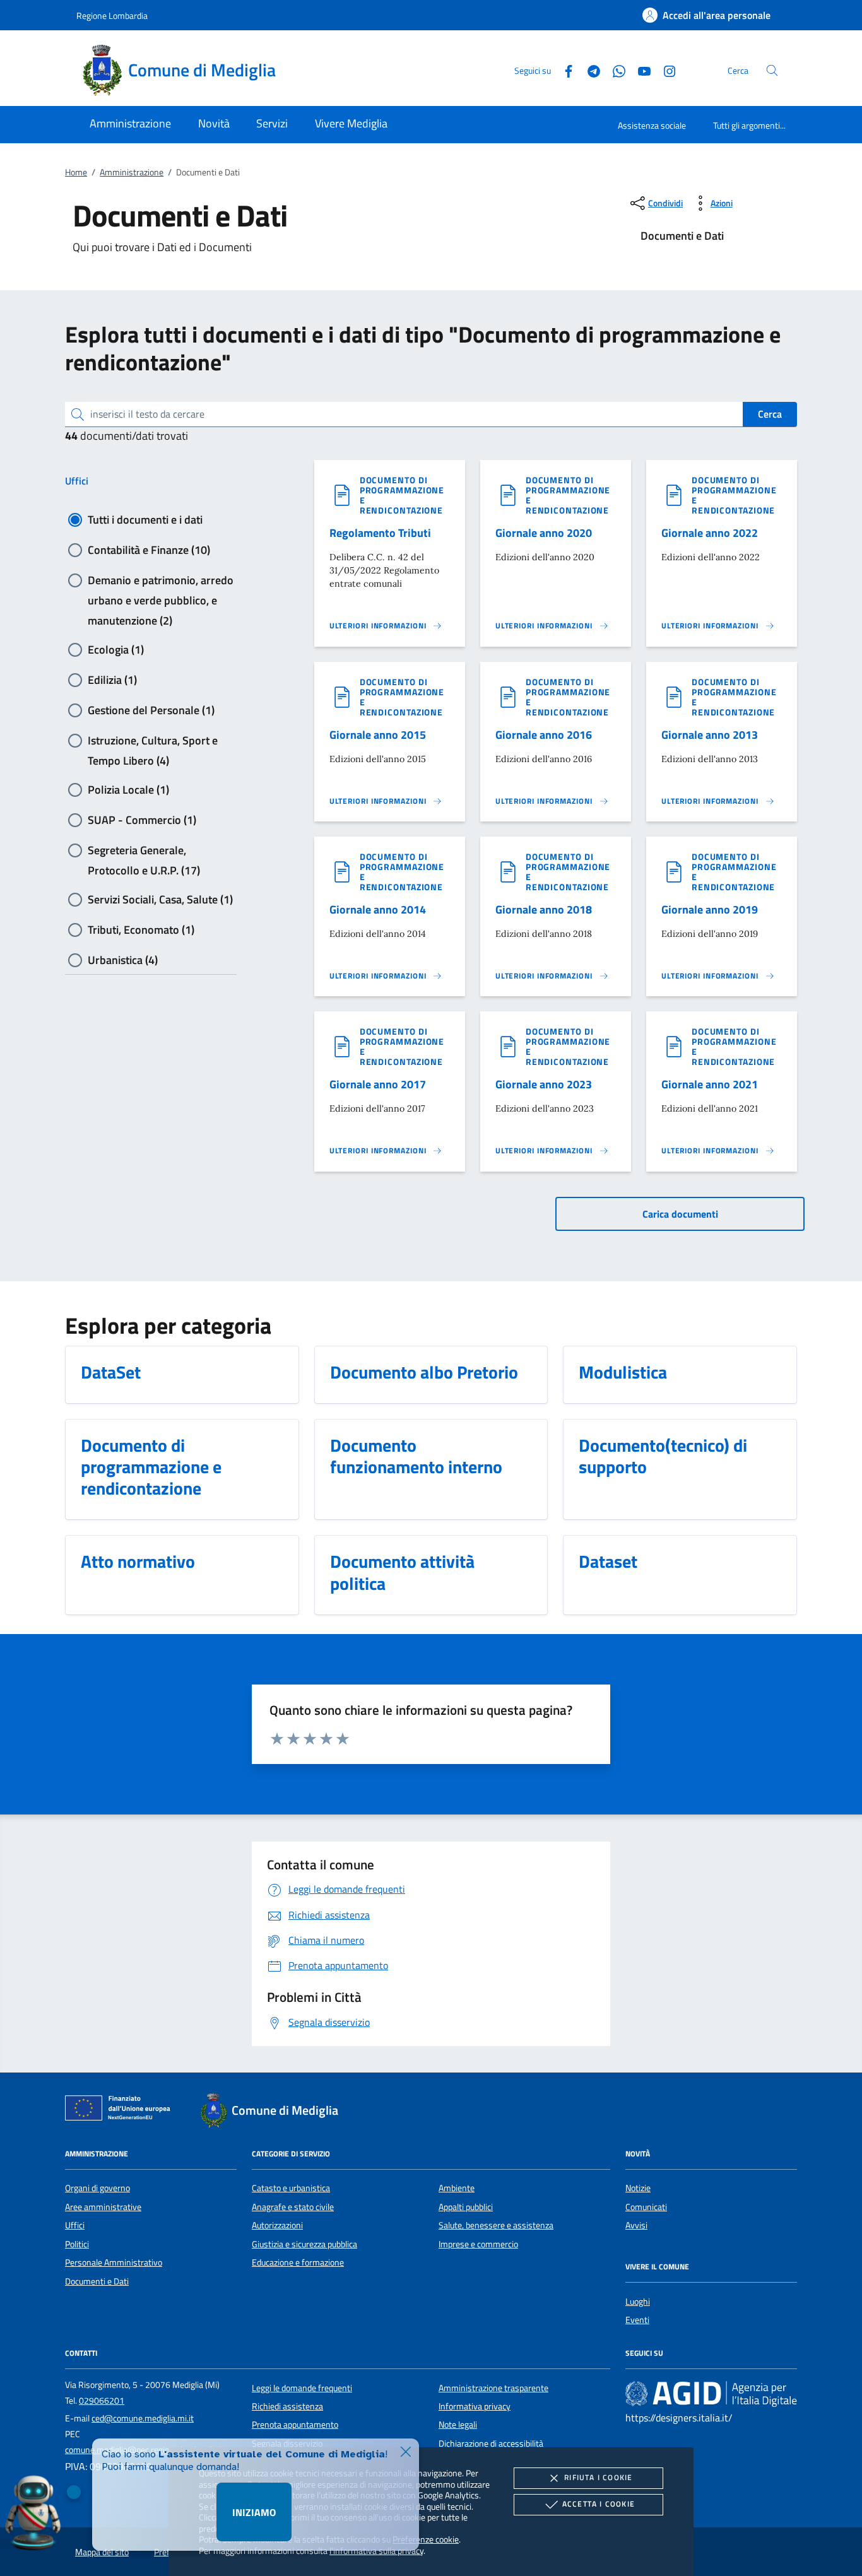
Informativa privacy (475, 2406)
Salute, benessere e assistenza (496, 2225)
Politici (77, 2244)
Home (76, 172)
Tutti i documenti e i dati (145, 520)
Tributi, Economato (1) (141, 930)
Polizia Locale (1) (128, 790)
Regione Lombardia (112, 15)
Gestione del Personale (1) (151, 710)
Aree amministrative (103, 2207)
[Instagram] (664, 70)
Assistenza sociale (652, 125)
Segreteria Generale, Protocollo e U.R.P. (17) (144, 851)
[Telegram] (589, 70)
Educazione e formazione (298, 2262)
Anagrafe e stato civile (293, 2207)
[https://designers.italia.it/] (711, 2393)
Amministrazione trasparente (493, 2388)
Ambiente (457, 2188)
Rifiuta (598, 2477)
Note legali (458, 2425)
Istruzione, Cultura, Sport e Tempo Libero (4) (153, 741)
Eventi (637, 2320)
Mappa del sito (102, 2552)
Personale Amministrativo (114, 2262)
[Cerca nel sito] (772, 70)
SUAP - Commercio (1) (142, 820)
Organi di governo (97, 2188)
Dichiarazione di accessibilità (491, 2444)
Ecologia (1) (116, 650)
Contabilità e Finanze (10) (149, 550)
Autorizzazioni (277, 2225)
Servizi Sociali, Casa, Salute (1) (160, 899)
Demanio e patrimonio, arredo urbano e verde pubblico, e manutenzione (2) (161, 581)
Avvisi (636, 2225)
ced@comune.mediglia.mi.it (143, 2418)
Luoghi (638, 2302)
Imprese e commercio (478, 2244)
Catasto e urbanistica (291, 2188)
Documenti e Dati (97, 2281)
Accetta (599, 2504)
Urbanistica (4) (123, 960)
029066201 (102, 2401)
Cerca (770, 414)
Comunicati (646, 2207)
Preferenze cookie (426, 2539)
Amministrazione (132, 172)
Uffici (77, 481)
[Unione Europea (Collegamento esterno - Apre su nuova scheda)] (121, 2110)
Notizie (638, 2188)
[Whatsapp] (614, 70)
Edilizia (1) (112, 680)
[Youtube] (639, 70)
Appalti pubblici (466, 2207)
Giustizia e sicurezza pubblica (304, 2244)
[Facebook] (564, 70)
